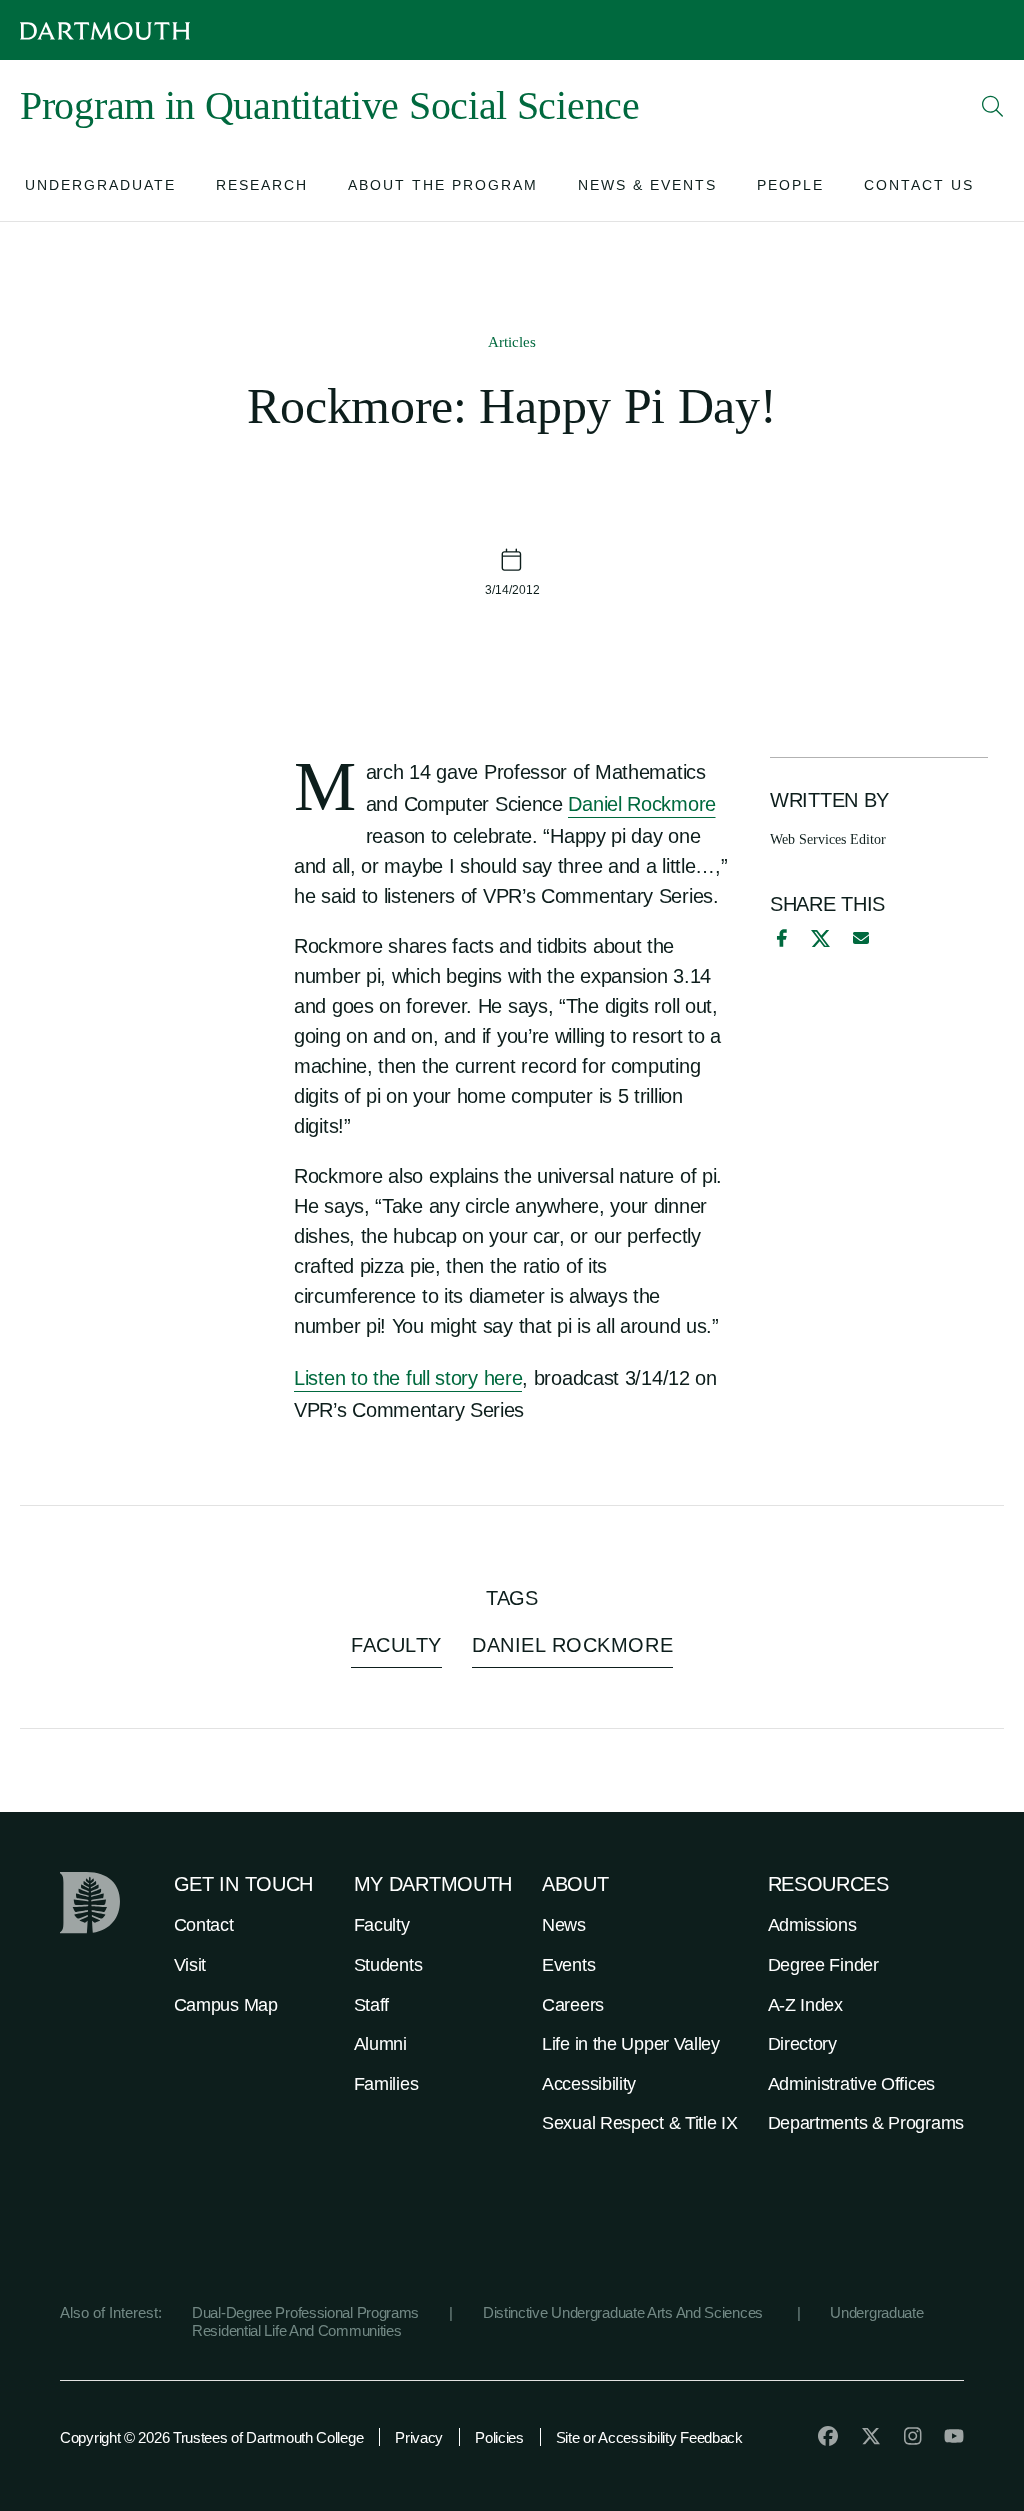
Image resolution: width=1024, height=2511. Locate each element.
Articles (512, 342)
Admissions (812, 1925)
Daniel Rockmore (642, 804)
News (564, 1925)
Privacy (419, 2437)
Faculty (382, 1925)
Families (386, 2084)
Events (568, 1965)
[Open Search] (993, 106)
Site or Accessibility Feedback (649, 2437)
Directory (802, 2044)
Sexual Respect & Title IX (640, 2123)
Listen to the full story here (408, 1378)
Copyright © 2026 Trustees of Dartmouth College (211, 2437)
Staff (372, 2005)
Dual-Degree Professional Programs (305, 2312)
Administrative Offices (851, 2084)
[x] (820, 938)
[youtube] (954, 2436)
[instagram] (913, 2436)
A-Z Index (805, 2005)
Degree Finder (823, 1965)
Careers (573, 2005)
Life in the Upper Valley (631, 2044)
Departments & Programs (866, 2123)
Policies (499, 2437)
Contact (204, 1925)
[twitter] (871, 2436)
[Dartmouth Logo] (105, 30)
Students (388, 1965)
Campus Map (226, 2005)
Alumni (380, 2044)
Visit (190, 1965)
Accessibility (589, 2084)
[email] (861, 938)
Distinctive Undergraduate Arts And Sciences (625, 2312)
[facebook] (779, 938)
